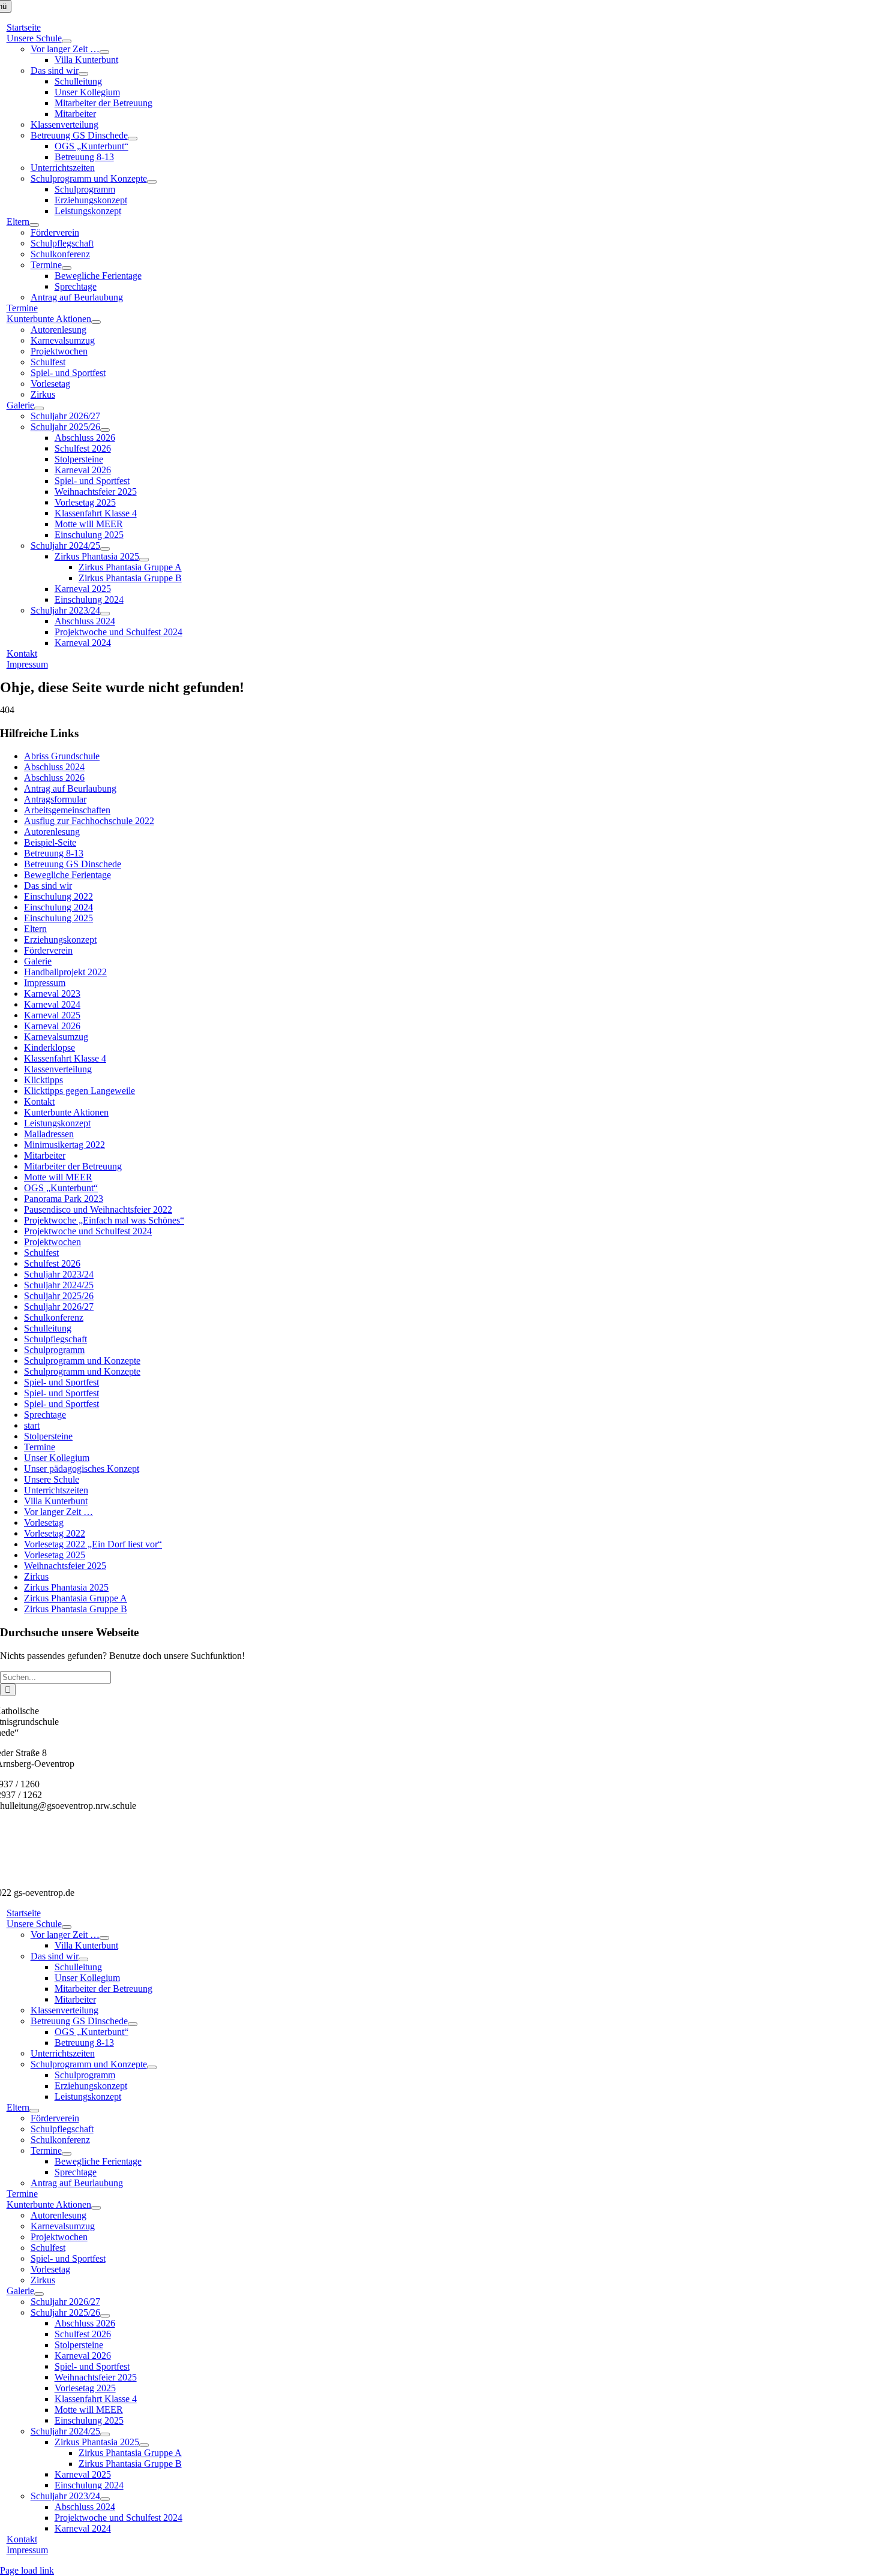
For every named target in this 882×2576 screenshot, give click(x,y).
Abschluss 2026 (54, 778)
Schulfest (41, 1253)
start (32, 1425)
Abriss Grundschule (62, 756)
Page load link (27, 2570)
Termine (40, 1447)
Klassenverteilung (58, 1069)
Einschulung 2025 (58, 918)
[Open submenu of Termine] (67, 268)
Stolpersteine (48, 1436)
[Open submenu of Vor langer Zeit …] (104, 52)
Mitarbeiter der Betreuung (73, 1166)
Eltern (35, 929)
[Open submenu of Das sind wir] (83, 74)
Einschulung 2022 (58, 896)
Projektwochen (52, 1242)
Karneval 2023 (52, 994)
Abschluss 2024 (54, 767)
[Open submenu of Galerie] (39, 408)
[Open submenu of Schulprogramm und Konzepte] (152, 182)
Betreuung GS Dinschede (73, 864)
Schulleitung (48, 1328)
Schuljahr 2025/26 (59, 1296)
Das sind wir (48, 886)
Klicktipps (43, 1080)
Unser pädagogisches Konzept (82, 1469)
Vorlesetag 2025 (55, 1555)
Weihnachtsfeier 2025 (65, 1566)
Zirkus (36, 1576)
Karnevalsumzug (56, 1037)
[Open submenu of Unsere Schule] (67, 41)
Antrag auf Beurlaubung (70, 788)
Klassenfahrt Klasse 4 (65, 1058)
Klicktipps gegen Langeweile (79, 1091)
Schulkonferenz (54, 1317)
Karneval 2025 (52, 1015)
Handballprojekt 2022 (65, 972)
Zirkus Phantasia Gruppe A (76, 1598)
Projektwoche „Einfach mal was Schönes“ (104, 1220)
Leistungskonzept (57, 1123)
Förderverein (48, 950)
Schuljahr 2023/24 (59, 1274)
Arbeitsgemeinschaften (67, 810)
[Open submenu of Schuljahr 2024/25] (105, 549)
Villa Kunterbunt (56, 1501)
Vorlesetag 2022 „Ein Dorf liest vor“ (93, 1544)
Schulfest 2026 (52, 1263)
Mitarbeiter (45, 1155)
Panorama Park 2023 (64, 1199)
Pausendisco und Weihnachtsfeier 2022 (98, 1209)
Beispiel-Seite (50, 842)
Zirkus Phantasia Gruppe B (76, 1609)
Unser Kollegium (57, 1458)
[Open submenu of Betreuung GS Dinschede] (133, 139)
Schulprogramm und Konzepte (82, 1361)
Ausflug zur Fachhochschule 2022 (89, 821)
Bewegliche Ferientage (67, 875)
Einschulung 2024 (58, 907)
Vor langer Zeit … (58, 1512)
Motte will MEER (58, 1177)
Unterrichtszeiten (56, 1490)
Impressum (45, 983)
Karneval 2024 (52, 1004)
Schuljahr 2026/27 (59, 1307)
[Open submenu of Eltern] (34, 225)
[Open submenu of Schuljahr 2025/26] (105, 430)
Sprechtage (45, 1415)
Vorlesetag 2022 (55, 1533)
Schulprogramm (54, 1350)
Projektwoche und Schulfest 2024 (88, 1231)
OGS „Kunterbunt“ (61, 1188)
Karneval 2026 (52, 1026)
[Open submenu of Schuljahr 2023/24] (105, 614)
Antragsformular (55, 799)
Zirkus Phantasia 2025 (66, 1587)
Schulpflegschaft (55, 1339)
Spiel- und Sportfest (61, 1382)
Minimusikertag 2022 (64, 1145)
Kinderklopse (49, 1047)
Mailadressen (49, 1134)
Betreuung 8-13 (54, 853)
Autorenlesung (52, 832)
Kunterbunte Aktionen (66, 1112)
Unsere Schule (52, 1479)
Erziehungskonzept (60, 940)
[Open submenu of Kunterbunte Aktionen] (96, 322)
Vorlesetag (44, 1523)
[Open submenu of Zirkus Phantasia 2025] (144, 560)
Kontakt (39, 1101)
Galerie (38, 961)
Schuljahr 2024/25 (59, 1285)
